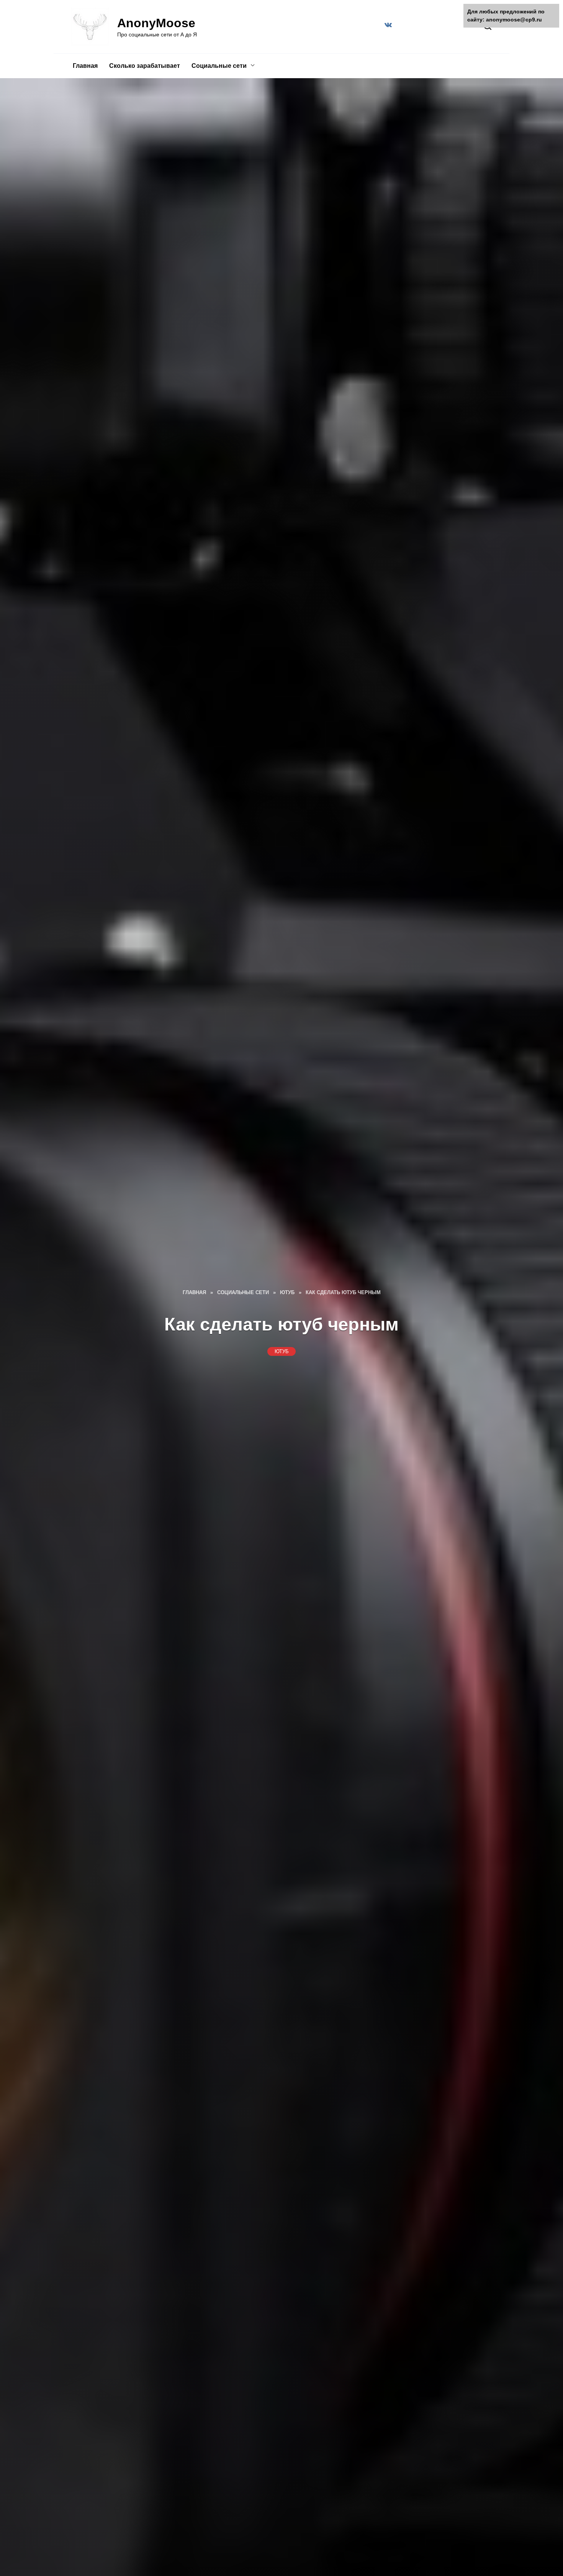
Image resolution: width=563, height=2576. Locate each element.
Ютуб (282, 1351)
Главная (85, 66)
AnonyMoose (156, 23)
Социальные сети (219, 66)
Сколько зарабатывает (145, 66)
